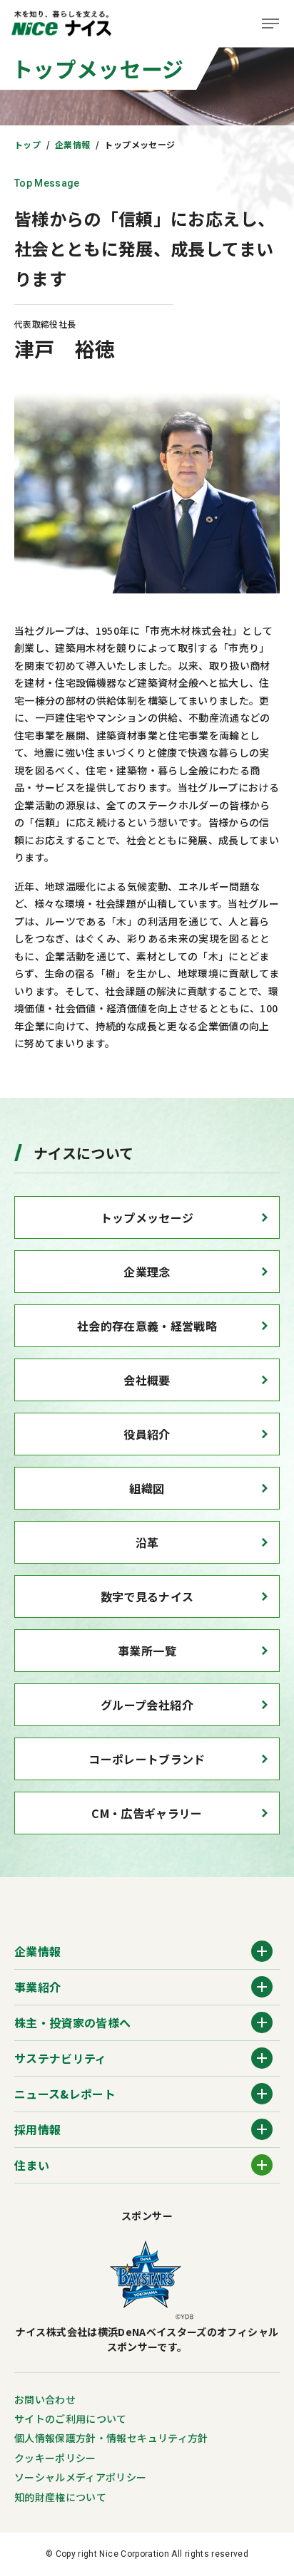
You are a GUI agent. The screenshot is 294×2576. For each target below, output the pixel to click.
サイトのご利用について (71, 2419)
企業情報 (72, 144)
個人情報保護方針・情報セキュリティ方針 (111, 2438)
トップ (27, 144)
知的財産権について (60, 2497)
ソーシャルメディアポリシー (81, 2477)
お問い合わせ (45, 2399)
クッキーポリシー (55, 2458)
